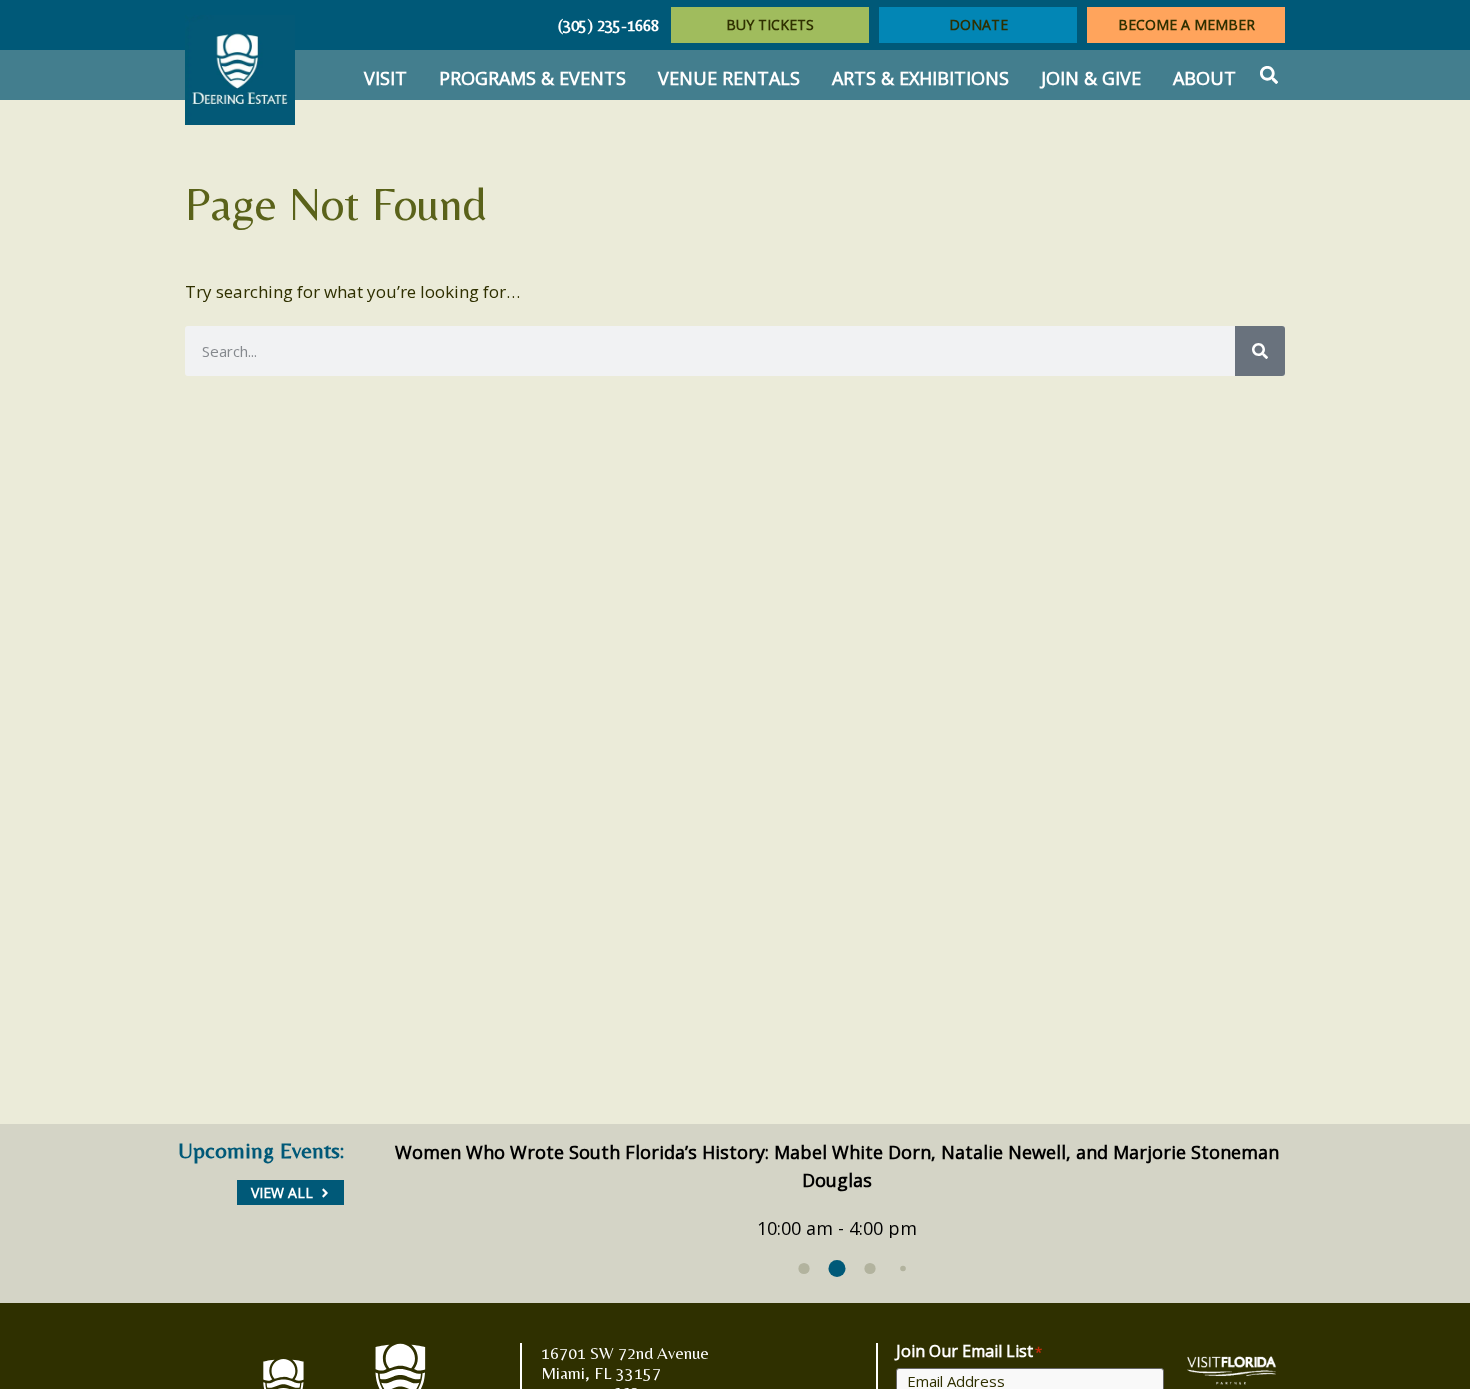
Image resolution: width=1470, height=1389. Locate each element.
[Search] (1260, 351)
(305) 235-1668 (608, 25)
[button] (1268, 75)
